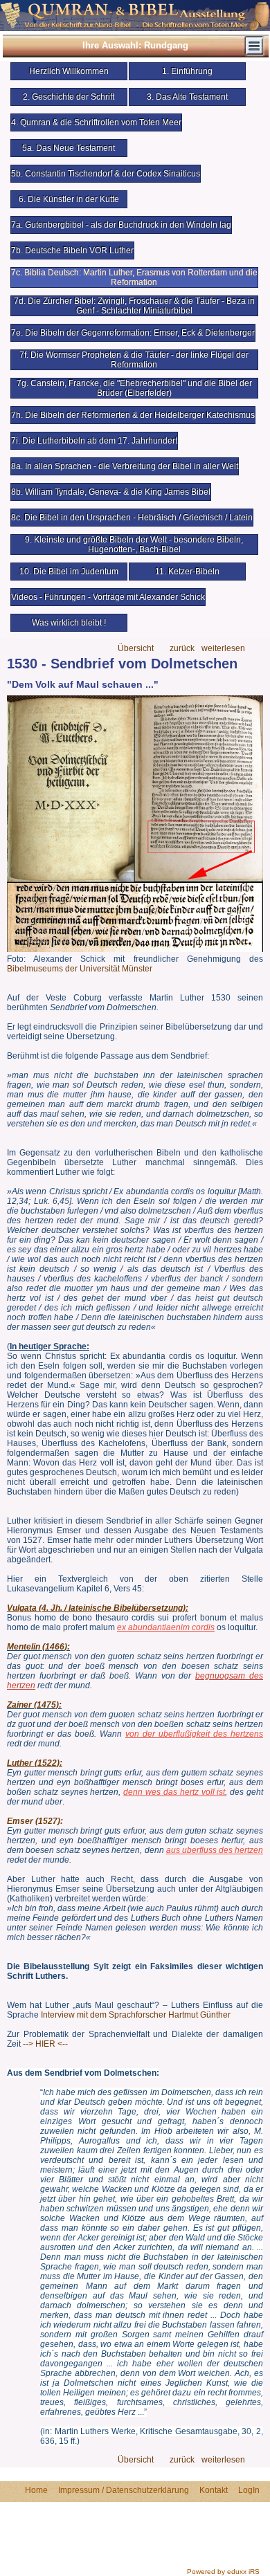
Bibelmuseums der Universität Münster (80, 969)
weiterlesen (223, 649)
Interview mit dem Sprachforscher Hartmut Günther (136, 2015)
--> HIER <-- (45, 2044)
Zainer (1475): (34, 1705)
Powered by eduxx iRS (223, 2572)
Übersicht (136, 649)
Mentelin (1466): (38, 1647)
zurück (182, 649)
